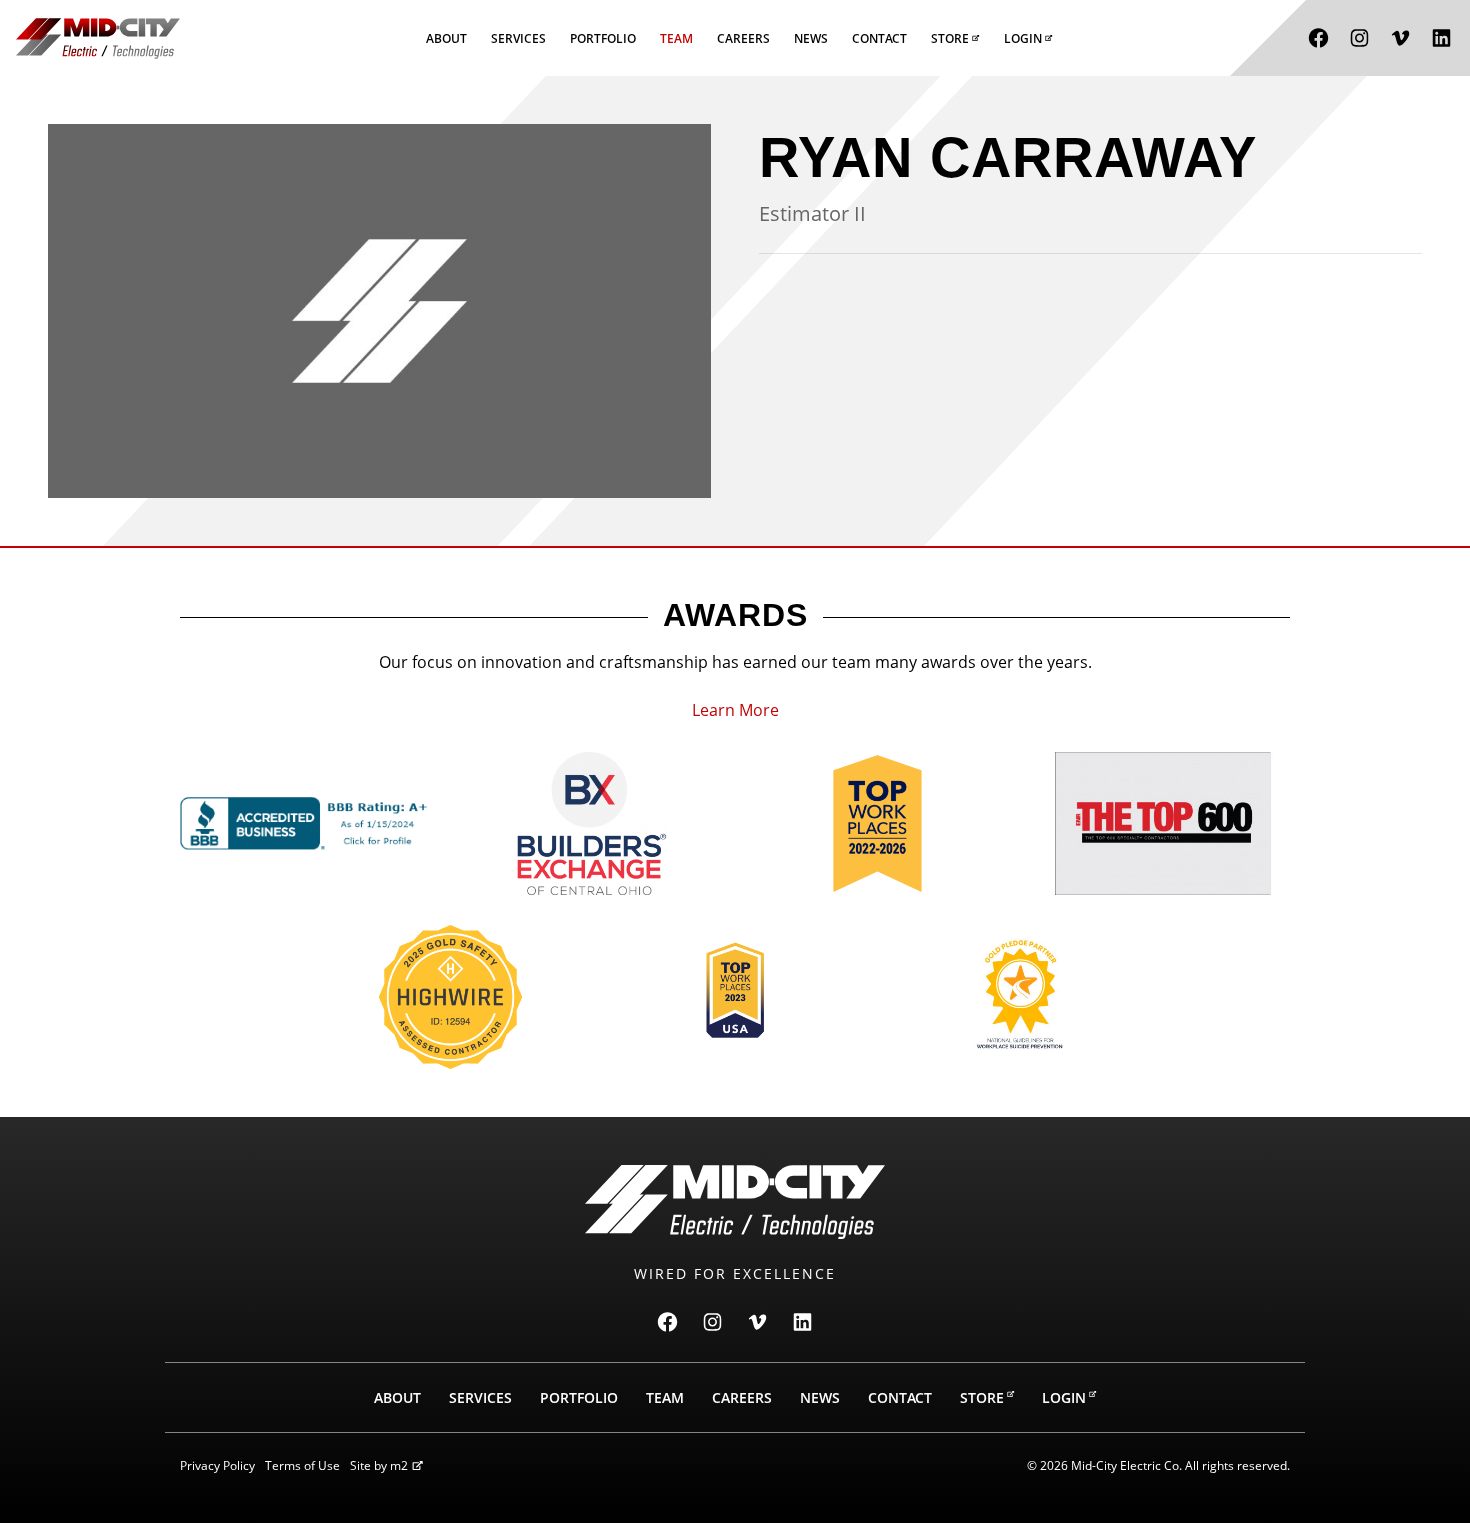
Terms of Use (302, 1465)
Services (518, 38)
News (811, 38)
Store (950, 38)
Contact (879, 38)
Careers (743, 38)
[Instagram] (1359, 38)
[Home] (98, 38)
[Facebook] (1318, 38)
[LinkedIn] (1441, 38)
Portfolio (603, 38)
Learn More (735, 710)
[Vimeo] (1400, 38)
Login (1023, 38)
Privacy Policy (217, 1465)
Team (676, 38)
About (446, 38)
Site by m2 (379, 1465)
